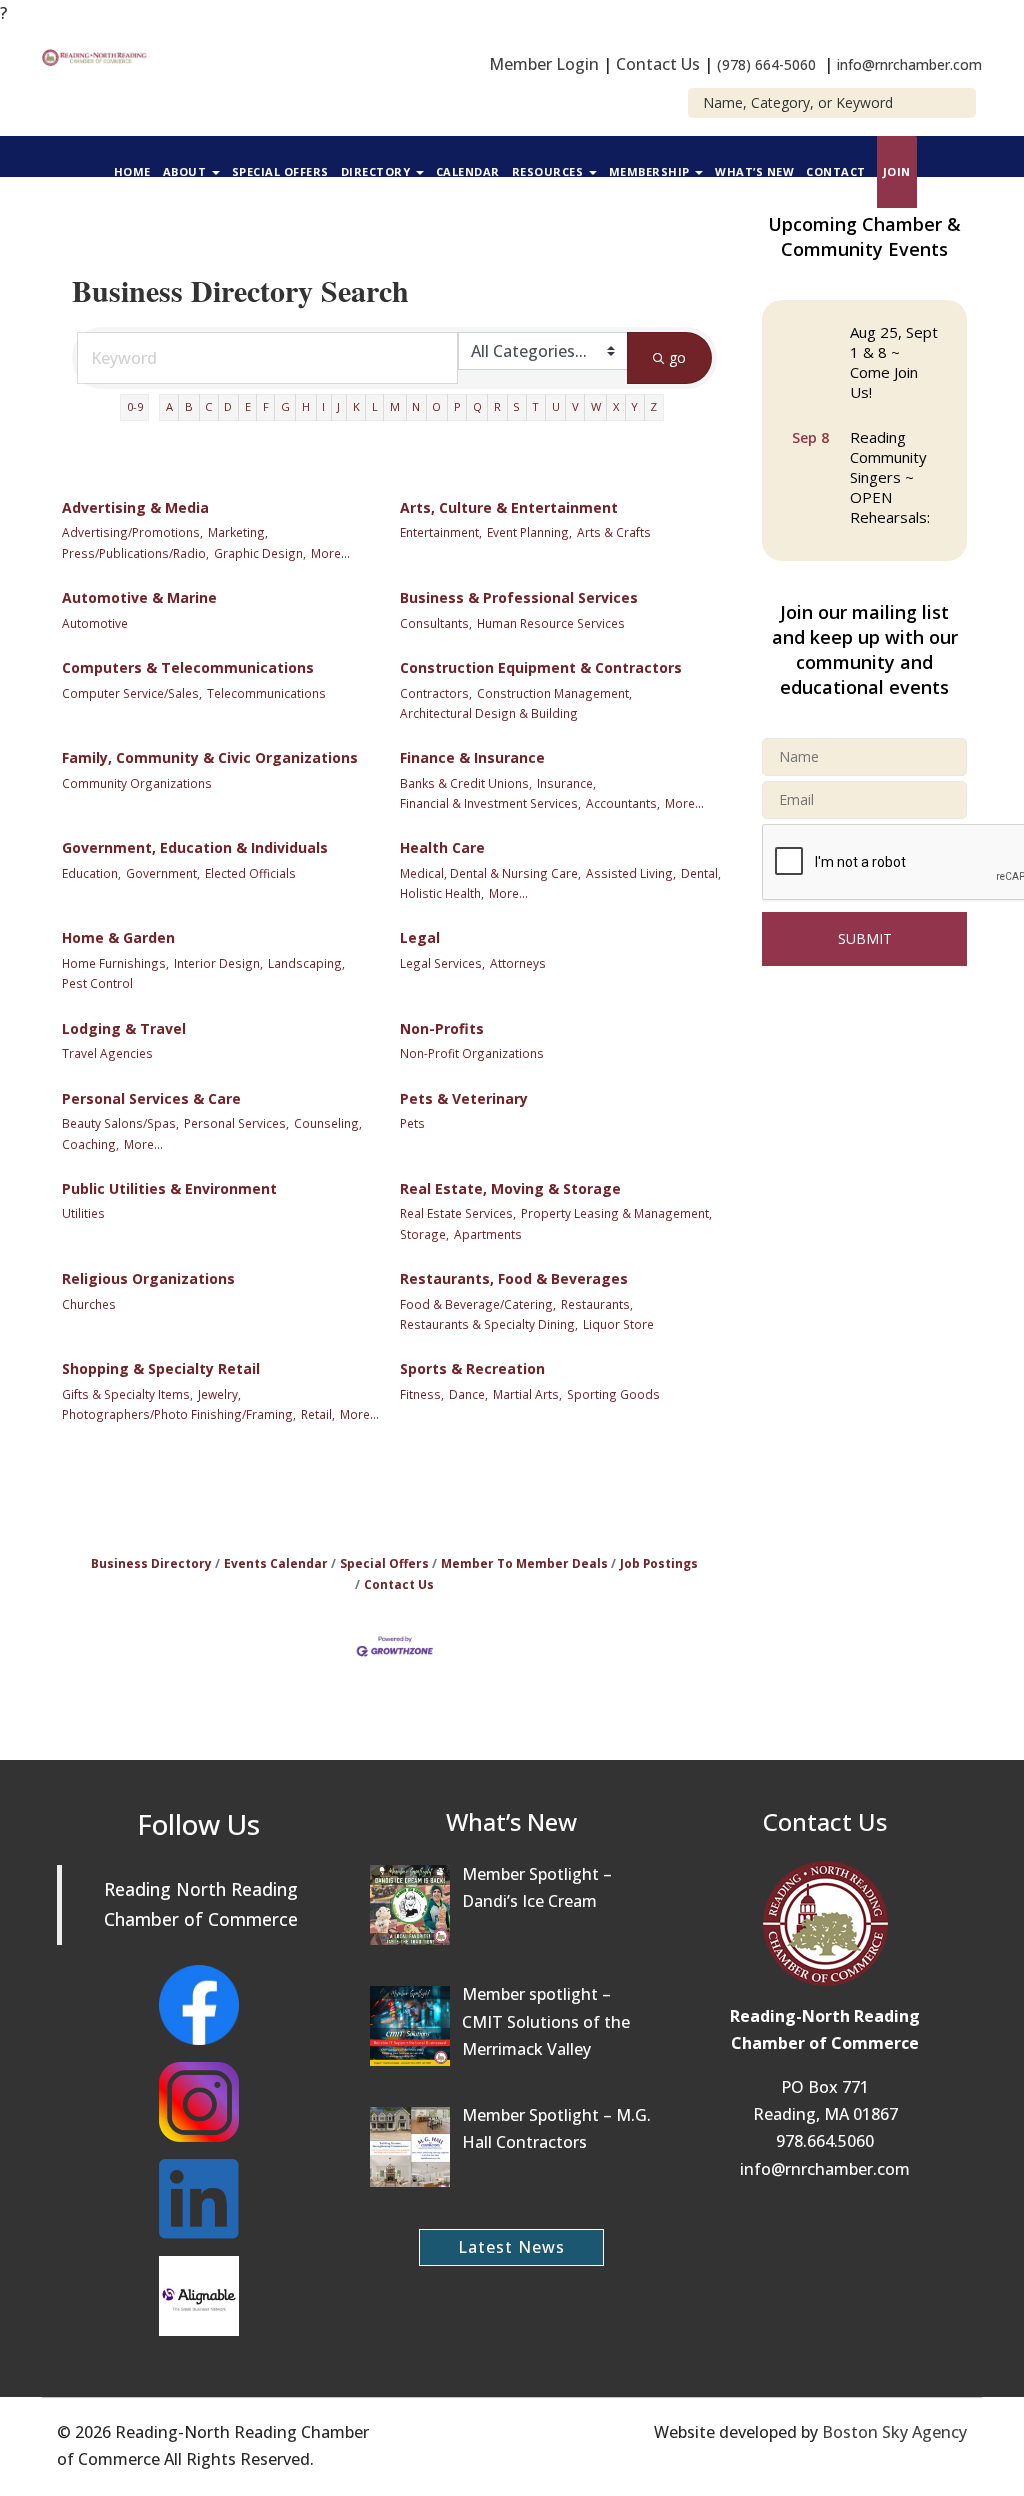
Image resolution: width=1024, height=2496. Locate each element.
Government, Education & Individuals (195, 847)
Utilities (83, 1213)
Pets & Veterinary (464, 1098)
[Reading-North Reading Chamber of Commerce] (97, 56)
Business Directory (151, 1563)
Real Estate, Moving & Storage (510, 1188)
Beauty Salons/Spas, (120, 1123)
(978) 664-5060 (766, 64)
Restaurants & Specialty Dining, (489, 1324)
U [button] (556, 406)
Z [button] (653, 406)
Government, (163, 873)
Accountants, (623, 803)
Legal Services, (442, 963)
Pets (412, 1123)
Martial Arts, (527, 1394)
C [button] (208, 406)
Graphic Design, (260, 553)
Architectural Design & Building (489, 713)
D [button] (228, 406)
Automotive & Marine (139, 597)
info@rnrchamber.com (909, 64)
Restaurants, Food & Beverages (514, 1278)
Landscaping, (306, 963)
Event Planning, (529, 532)
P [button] (457, 406)
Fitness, (422, 1394)
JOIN (897, 171)
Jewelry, (219, 1394)
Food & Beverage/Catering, (478, 1304)
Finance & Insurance (472, 757)
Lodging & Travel (124, 1028)
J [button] (338, 406)
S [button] (516, 406)
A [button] (169, 406)
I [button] (323, 406)
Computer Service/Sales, (132, 693)
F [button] (266, 406)
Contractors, (436, 693)
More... (330, 553)
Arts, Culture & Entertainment (509, 507)
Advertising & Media (135, 507)
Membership (651, 171)
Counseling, (328, 1123)
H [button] (306, 406)
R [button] (497, 406)
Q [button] (477, 406)
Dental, (701, 873)
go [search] (677, 357)
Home (132, 171)
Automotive (95, 623)
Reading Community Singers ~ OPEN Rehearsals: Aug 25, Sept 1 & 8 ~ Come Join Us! (894, 509)
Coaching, (90, 1144)
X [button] (616, 406)
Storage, (424, 1234)
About (186, 171)
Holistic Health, (442, 893)
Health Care (442, 847)
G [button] (285, 406)
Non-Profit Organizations (472, 1053)
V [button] (575, 406)
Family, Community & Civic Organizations (210, 757)
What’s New (754, 171)
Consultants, (436, 623)
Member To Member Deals (524, 1563)
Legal (420, 937)
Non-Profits (442, 1028)
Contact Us (658, 64)
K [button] (356, 406)
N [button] (416, 406)
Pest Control (97, 983)
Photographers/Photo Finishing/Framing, (179, 1414)
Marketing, (238, 532)
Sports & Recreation (472, 1368)
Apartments (488, 1234)
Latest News (511, 2247)
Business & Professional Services (519, 597)
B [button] (189, 406)
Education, (91, 873)
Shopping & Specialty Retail (161, 1368)
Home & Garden (118, 937)
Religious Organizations (148, 1278)
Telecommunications (266, 693)
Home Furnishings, (115, 963)
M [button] (395, 406)
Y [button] (634, 406)
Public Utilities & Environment (169, 1188)
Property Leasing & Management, (616, 1213)
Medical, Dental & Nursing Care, (490, 873)
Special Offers (280, 171)
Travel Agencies (107, 1053)
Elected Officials (250, 873)
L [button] (375, 406)
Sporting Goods (613, 1394)
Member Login (544, 64)
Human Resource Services (551, 623)
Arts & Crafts (614, 532)
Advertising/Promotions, (132, 532)
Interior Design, (218, 963)
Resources (549, 171)
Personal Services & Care (151, 1098)
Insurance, (566, 783)
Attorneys (518, 963)
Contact (836, 171)
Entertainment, (441, 532)
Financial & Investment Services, (490, 803)
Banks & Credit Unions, (466, 783)
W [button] (596, 406)
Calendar (468, 171)
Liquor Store (618, 1324)
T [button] (535, 406)
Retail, (318, 1414)
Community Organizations (137, 783)
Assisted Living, (631, 873)
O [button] (436, 406)
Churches (89, 1304)
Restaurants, (597, 1304)
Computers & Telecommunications (188, 667)
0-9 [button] (135, 406)
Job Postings (659, 1563)
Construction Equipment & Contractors (541, 667)
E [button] (248, 406)
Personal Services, (236, 1123)
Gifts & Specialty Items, (127, 1394)
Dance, (468, 1394)
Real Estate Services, (458, 1213)
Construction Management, (554, 693)
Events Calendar (276, 1563)
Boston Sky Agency (894, 2432)
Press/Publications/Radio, (135, 553)
